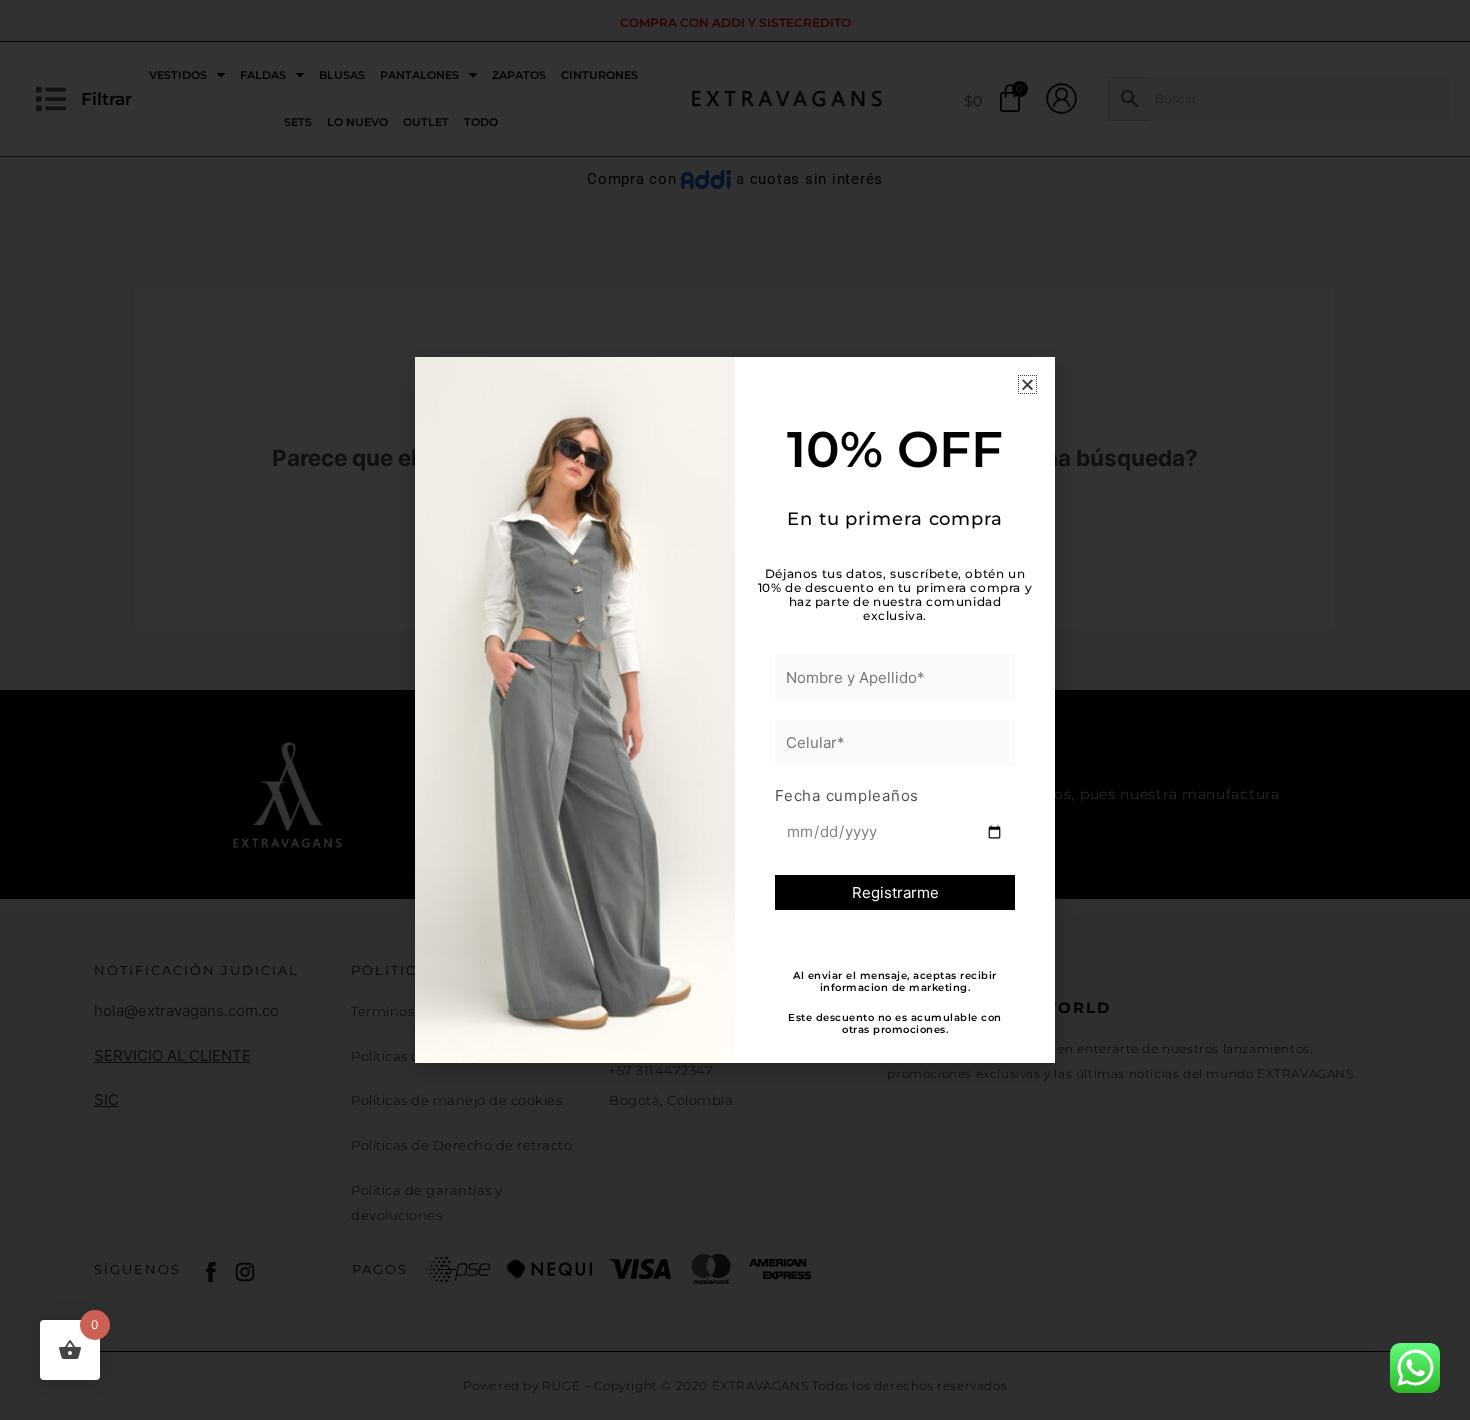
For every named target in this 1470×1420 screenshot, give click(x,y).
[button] (1027, 384)
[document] (735, 710)
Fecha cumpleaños (847, 795)
